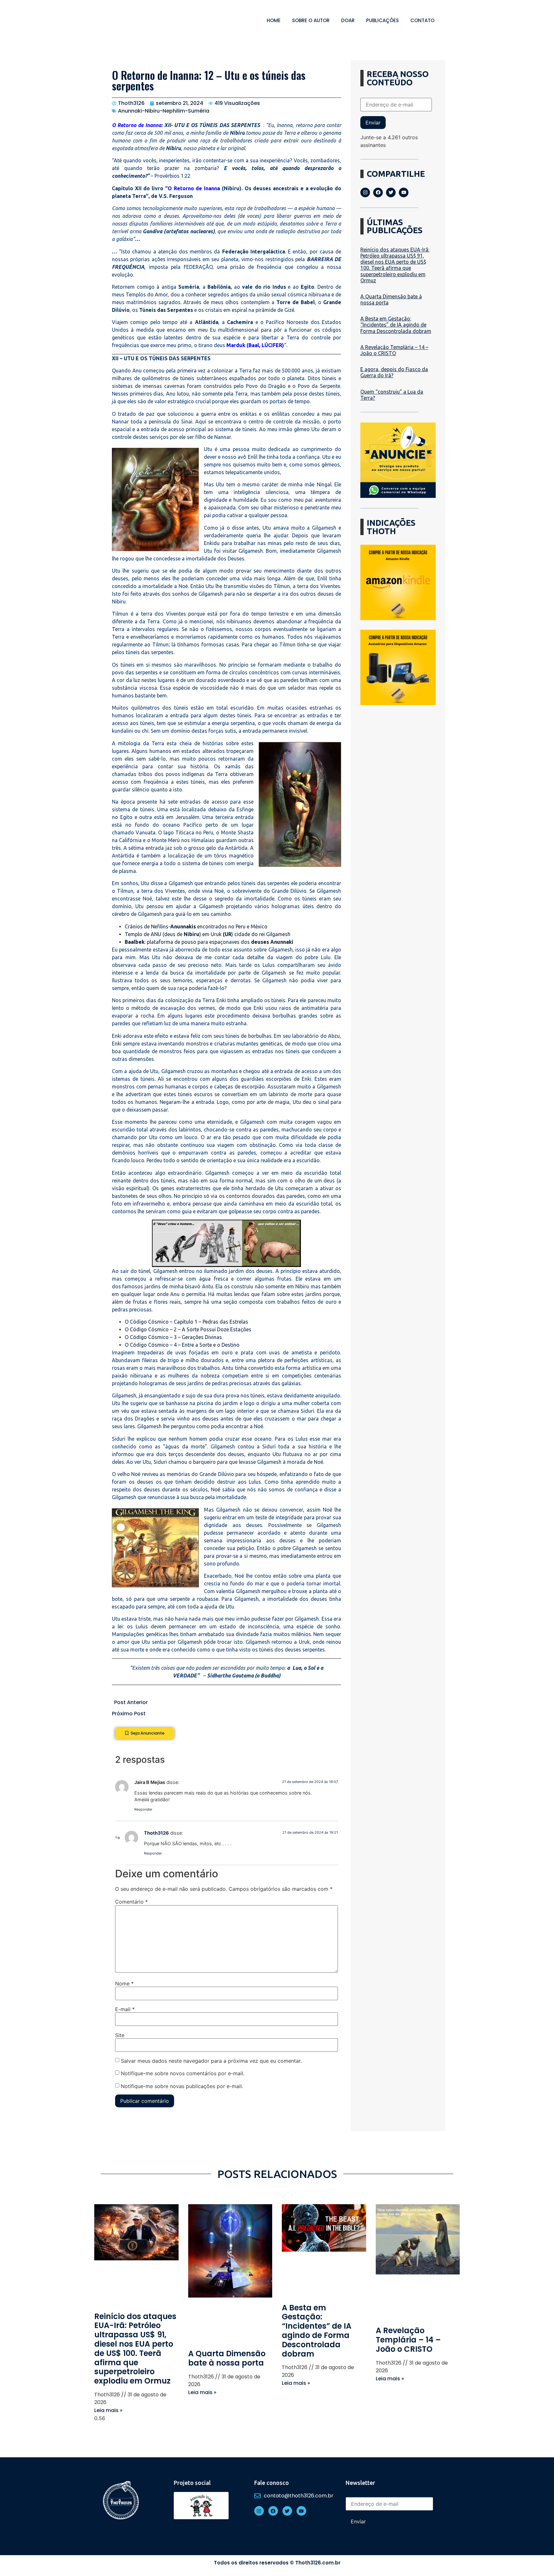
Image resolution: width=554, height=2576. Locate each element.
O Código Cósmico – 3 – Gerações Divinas (173, 1337)
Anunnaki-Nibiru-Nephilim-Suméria (164, 111)
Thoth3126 (156, 1833)
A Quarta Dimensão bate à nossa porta (227, 2358)
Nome (124, 1983)
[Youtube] (404, 192)
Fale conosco (272, 2483)
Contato (422, 20)
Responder (143, 1809)
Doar (348, 20)
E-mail (125, 2009)
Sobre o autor (311, 20)
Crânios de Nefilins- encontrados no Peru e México (196, 926)
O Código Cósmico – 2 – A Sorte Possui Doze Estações (188, 1329)
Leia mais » (108, 2410)
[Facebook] (378, 192)
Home (274, 20)
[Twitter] (391, 192)
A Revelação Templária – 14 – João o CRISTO (394, 350)
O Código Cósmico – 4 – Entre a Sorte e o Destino (182, 1345)
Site (120, 2035)
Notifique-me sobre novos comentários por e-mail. (183, 2073)
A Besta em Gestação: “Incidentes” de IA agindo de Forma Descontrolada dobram (396, 325)
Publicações (382, 20)
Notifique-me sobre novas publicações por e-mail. (182, 2086)
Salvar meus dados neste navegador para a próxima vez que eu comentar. (211, 2061)
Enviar (373, 123)
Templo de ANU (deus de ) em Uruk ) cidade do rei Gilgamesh (208, 934)
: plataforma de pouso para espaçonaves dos (209, 942)
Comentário (131, 1902)
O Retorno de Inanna (137, 125)
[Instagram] (365, 192)
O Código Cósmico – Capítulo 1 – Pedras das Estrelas (186, 1322)
